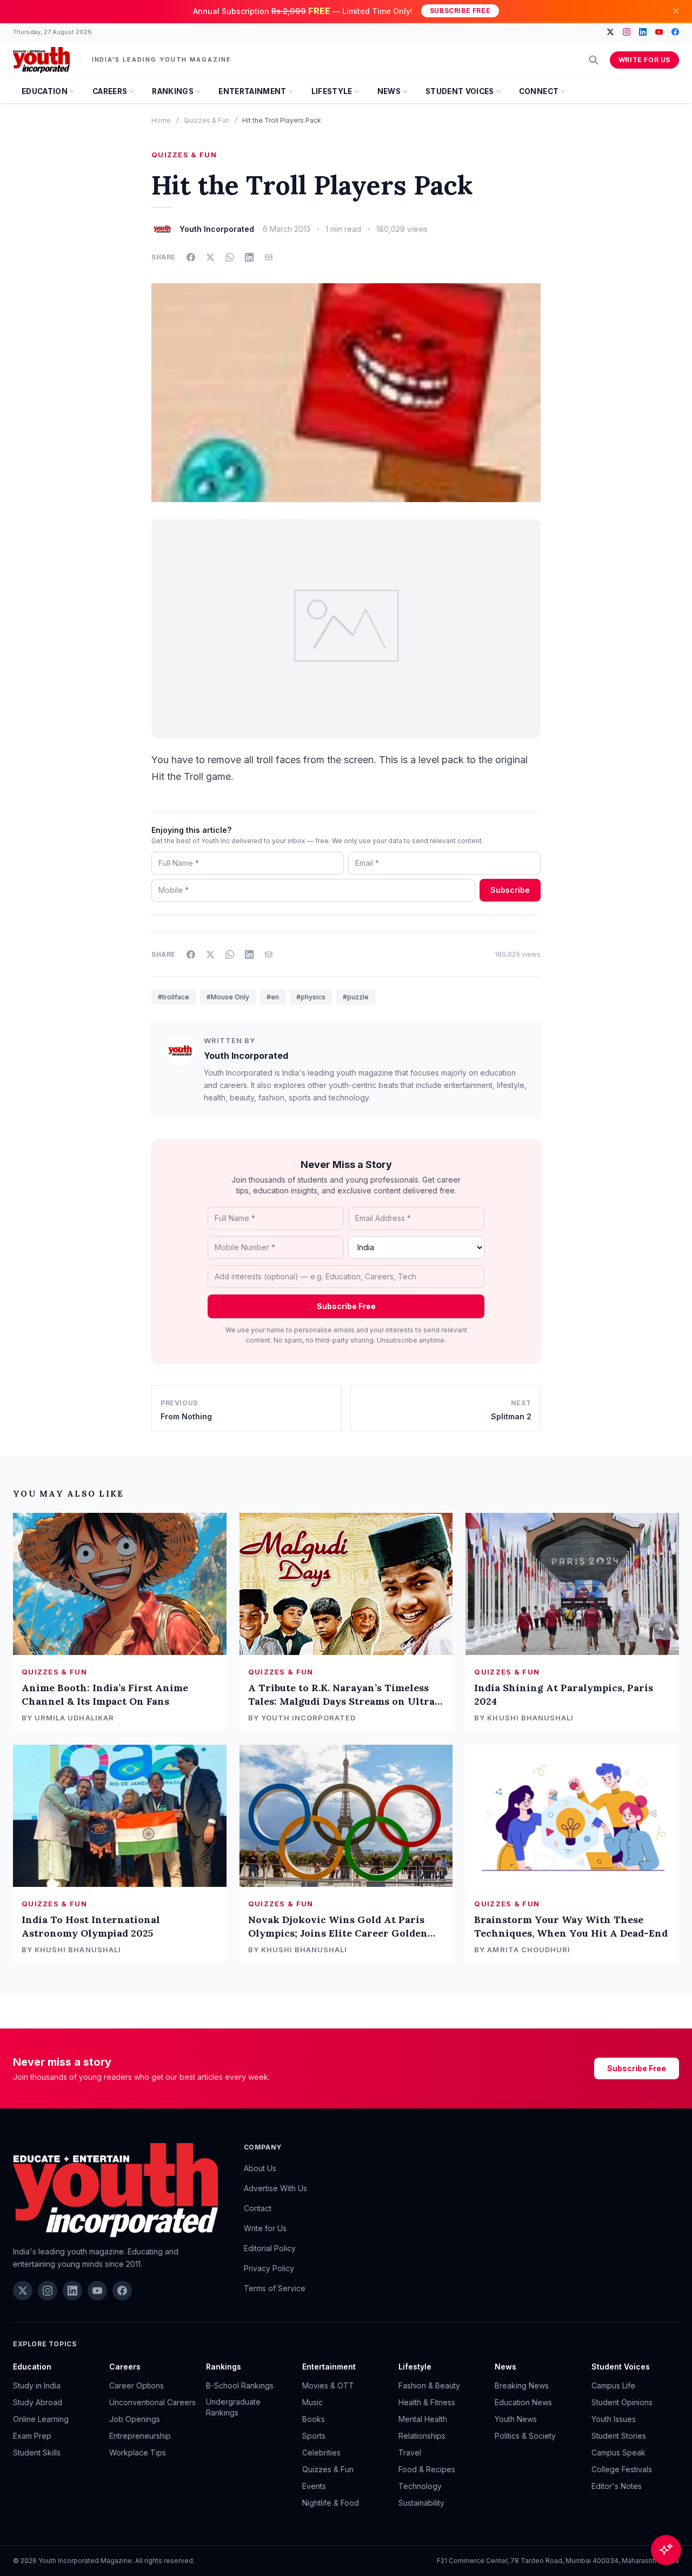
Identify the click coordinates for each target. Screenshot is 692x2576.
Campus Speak (618, 2452)
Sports (314, 2436)
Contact (258, 2208)
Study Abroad (38, 2402)
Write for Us (644, 60)
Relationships (422, 2436)
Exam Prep (32, 2436)
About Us (260, 2168)
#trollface (174, 997)
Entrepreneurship (140, 2436)
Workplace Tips (138, 2452)
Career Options (137, 2385)
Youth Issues (614, 2419)
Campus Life (613, 2385)
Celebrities (321, 2452)
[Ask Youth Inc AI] (666, 2550)
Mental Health (423, 2419)
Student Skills (37, 2452)
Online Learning (41, 2419)
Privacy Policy (269, 2268)
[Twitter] (610, 32)
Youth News (516, 2419)
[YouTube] (659, 32)
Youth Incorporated (246, 1056)
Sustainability (421, 2503)
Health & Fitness (427, 2402)
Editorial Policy (270, 2248)
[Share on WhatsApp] (230, 257)
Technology (420, 2486)
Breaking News (522, 2385)
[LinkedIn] (643, 32)
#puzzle (356, 997)
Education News (523, 2402)
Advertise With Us (275, 2188)
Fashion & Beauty (429, 2385)
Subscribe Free (460, 11)
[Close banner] (676, 11)
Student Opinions (622, 2402)
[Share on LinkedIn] (249, 257)
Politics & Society (525, 2436)
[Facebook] (675, 32)
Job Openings (135, 2419)
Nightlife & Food (331, 2503)
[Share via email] (269, 257)
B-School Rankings (240, 2385)
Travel (410, 2452)
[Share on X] (210, 257)
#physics (311, 997)
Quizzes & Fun (207, 120)
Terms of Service (275, 2288)
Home (161, 120)
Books (314, 2419)
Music (312, 2402)
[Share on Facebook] (191, 257)
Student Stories (619, 2436)
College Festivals (622, 2469)
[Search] (594, 60)
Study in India (37, 2385)
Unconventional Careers (152, 2402)
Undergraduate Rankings (233, 2407)
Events (314, 2486)
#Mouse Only (228, 997)
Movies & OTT (328, 2385)
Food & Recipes (427, 2469)
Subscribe (510, 890)
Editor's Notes (617, 2486)
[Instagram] (627, 32)
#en (273, 997)
